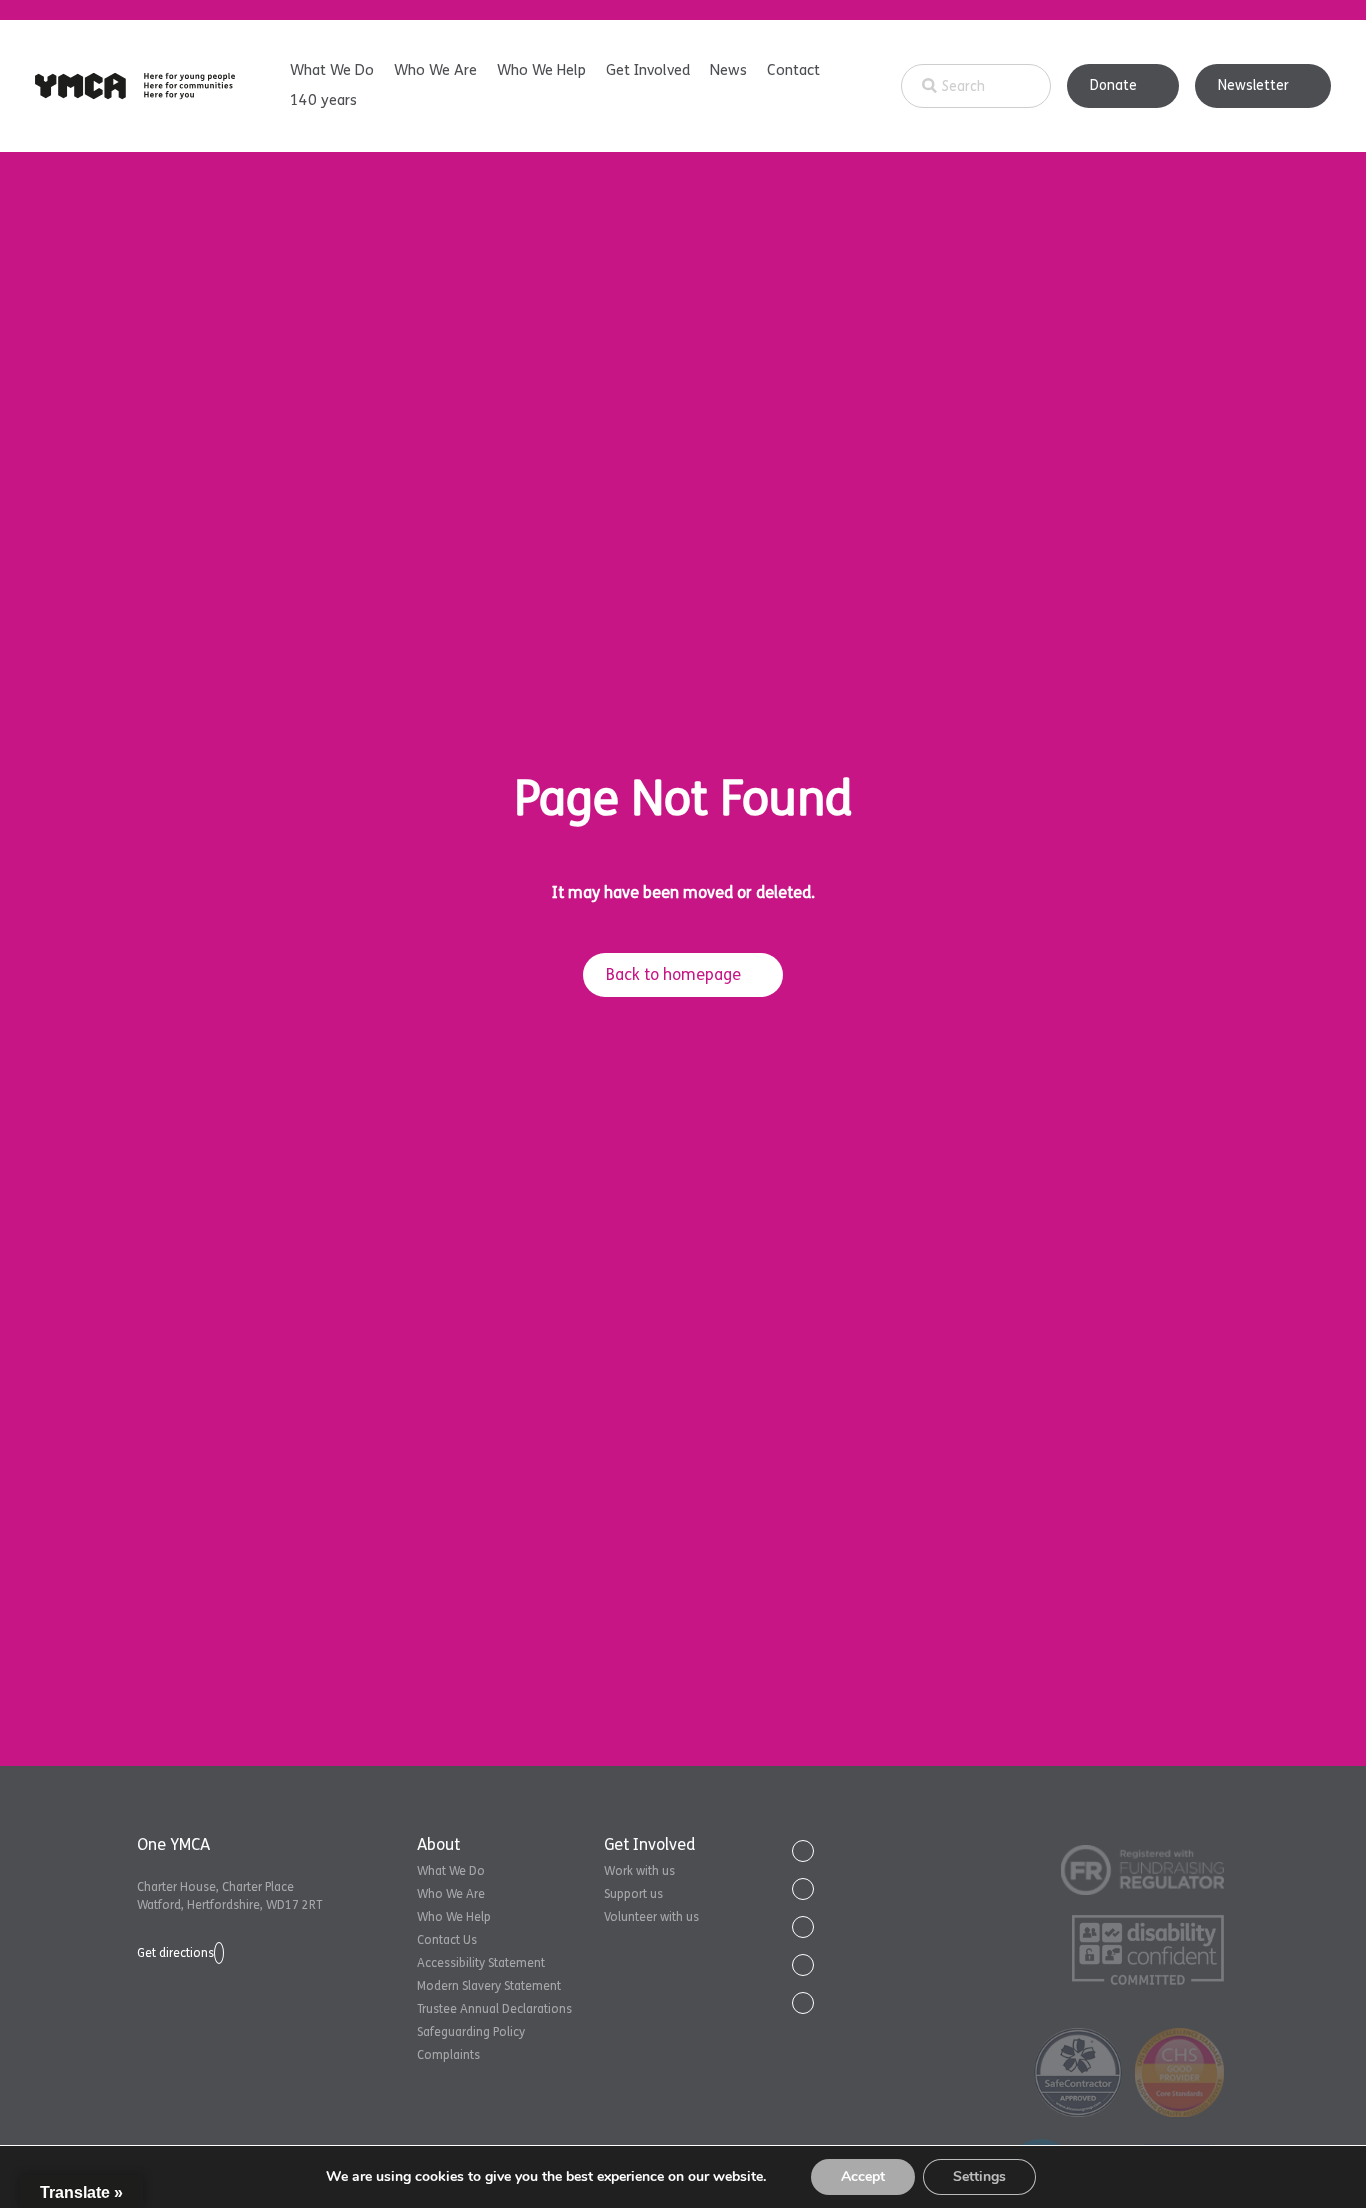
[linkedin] (803, 1927)
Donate (1113, 85)
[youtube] (803, 1965)
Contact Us (447, 1940)
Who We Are (435, 70)
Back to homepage (673, 974)
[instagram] (803, 2003)
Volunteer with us (651, 1917)
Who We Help (541, 70)
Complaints (448, 2055)
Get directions (175, 1953)
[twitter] (803, 1851)
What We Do (332, 70)
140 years (323, 100)
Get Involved (648, 70)
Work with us (639, 1871)
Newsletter (1253, 85)
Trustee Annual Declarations (494, 2009)
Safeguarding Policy (471, 2032)
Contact (793, 70)
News (728, 70)
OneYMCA (135, 86)
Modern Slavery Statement (489, 1986)
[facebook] (803, 1889)
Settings (979, 2176)
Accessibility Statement (481, 1963)
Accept (863, 2176)
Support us (633, 1894)
